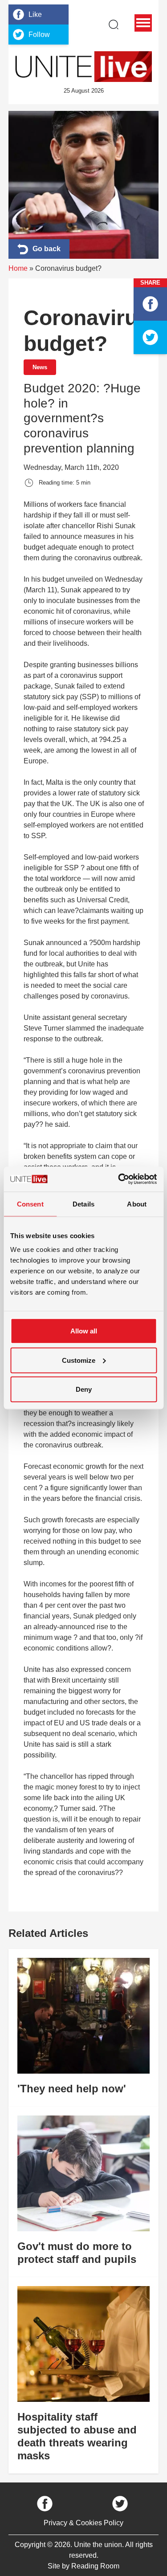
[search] (114, 24)
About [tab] (137, 1204)
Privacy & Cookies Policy (83, 2523)
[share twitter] (150, 337)
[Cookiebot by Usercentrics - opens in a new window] (119, 1179)
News (40, 367)
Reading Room (95, 2566)
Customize (79, 1360)
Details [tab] (83, 1204)
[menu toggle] (143, 23)
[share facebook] (150, 304)
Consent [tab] (30, 1204)
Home (18, 268)
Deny (84, 1389)
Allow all (84, 1331)
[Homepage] (84, 67)
